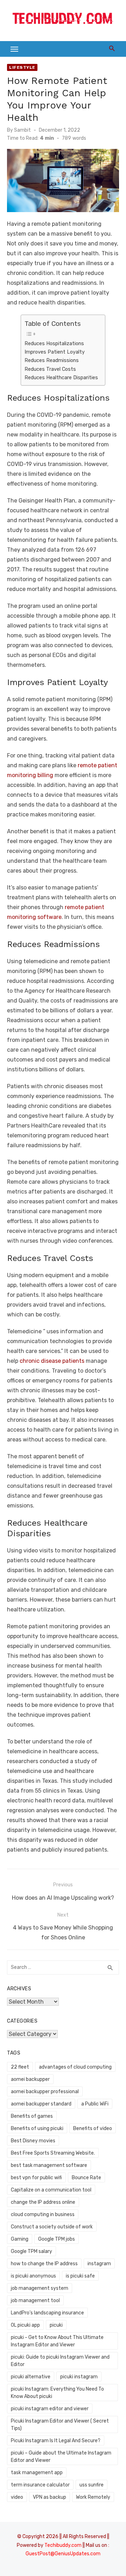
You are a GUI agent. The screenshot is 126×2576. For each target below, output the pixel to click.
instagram (99, 2264)
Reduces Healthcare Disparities (61, 377)
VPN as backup (50, 2497)
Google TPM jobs (57, 2239)
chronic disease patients (52, 1361)
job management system (40, 2288)
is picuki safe (80, 2276)
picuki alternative (31, 2377)
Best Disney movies (33, 2141)
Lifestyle (22, 67)
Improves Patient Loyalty (55, 352)
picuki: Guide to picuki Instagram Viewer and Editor (60, 2361)
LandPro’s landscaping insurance (47, 2313)
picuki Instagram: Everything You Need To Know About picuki (57, 2393)
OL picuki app (25, 2325)
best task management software (49, 2165)
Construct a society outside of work (52, 2227)
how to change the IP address (44, 2264)
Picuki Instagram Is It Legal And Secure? (56, 2441)
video (17, 2497)
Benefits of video (93, 2128)
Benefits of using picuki (37, 2128)
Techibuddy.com (63, 2545)
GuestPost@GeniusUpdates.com (63, 2554)
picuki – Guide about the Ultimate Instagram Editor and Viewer (61, 2457)
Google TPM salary (31, 2251)
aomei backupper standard (41, 2104)
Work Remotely (93, 2497)
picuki (56, 2325)
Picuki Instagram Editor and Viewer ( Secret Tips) (60, 2425)
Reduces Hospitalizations (54, 343)
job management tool (35, 2301)
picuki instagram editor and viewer (50, 2409)
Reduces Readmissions (52, 360)
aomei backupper (30, 2079)
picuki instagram (79, 2377)
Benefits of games (32, 2116)
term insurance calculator (40, 2485)
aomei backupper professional (45, 2092)
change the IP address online (43, 2202)
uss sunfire (92, 2485)
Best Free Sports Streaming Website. (53, 2153)
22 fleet (20, 2067)
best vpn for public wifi (36, 2178)
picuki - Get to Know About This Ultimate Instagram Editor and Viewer (57, 2341)
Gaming (20, 2239)
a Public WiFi (95, 2104)
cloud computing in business (43, 2214)
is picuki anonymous (33, 2276)
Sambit (22, 130)
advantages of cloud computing (75, 2067)
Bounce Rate (86, 2178)
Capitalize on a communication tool (51, 2190)
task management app (37, 2473)
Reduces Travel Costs (50, 369)
